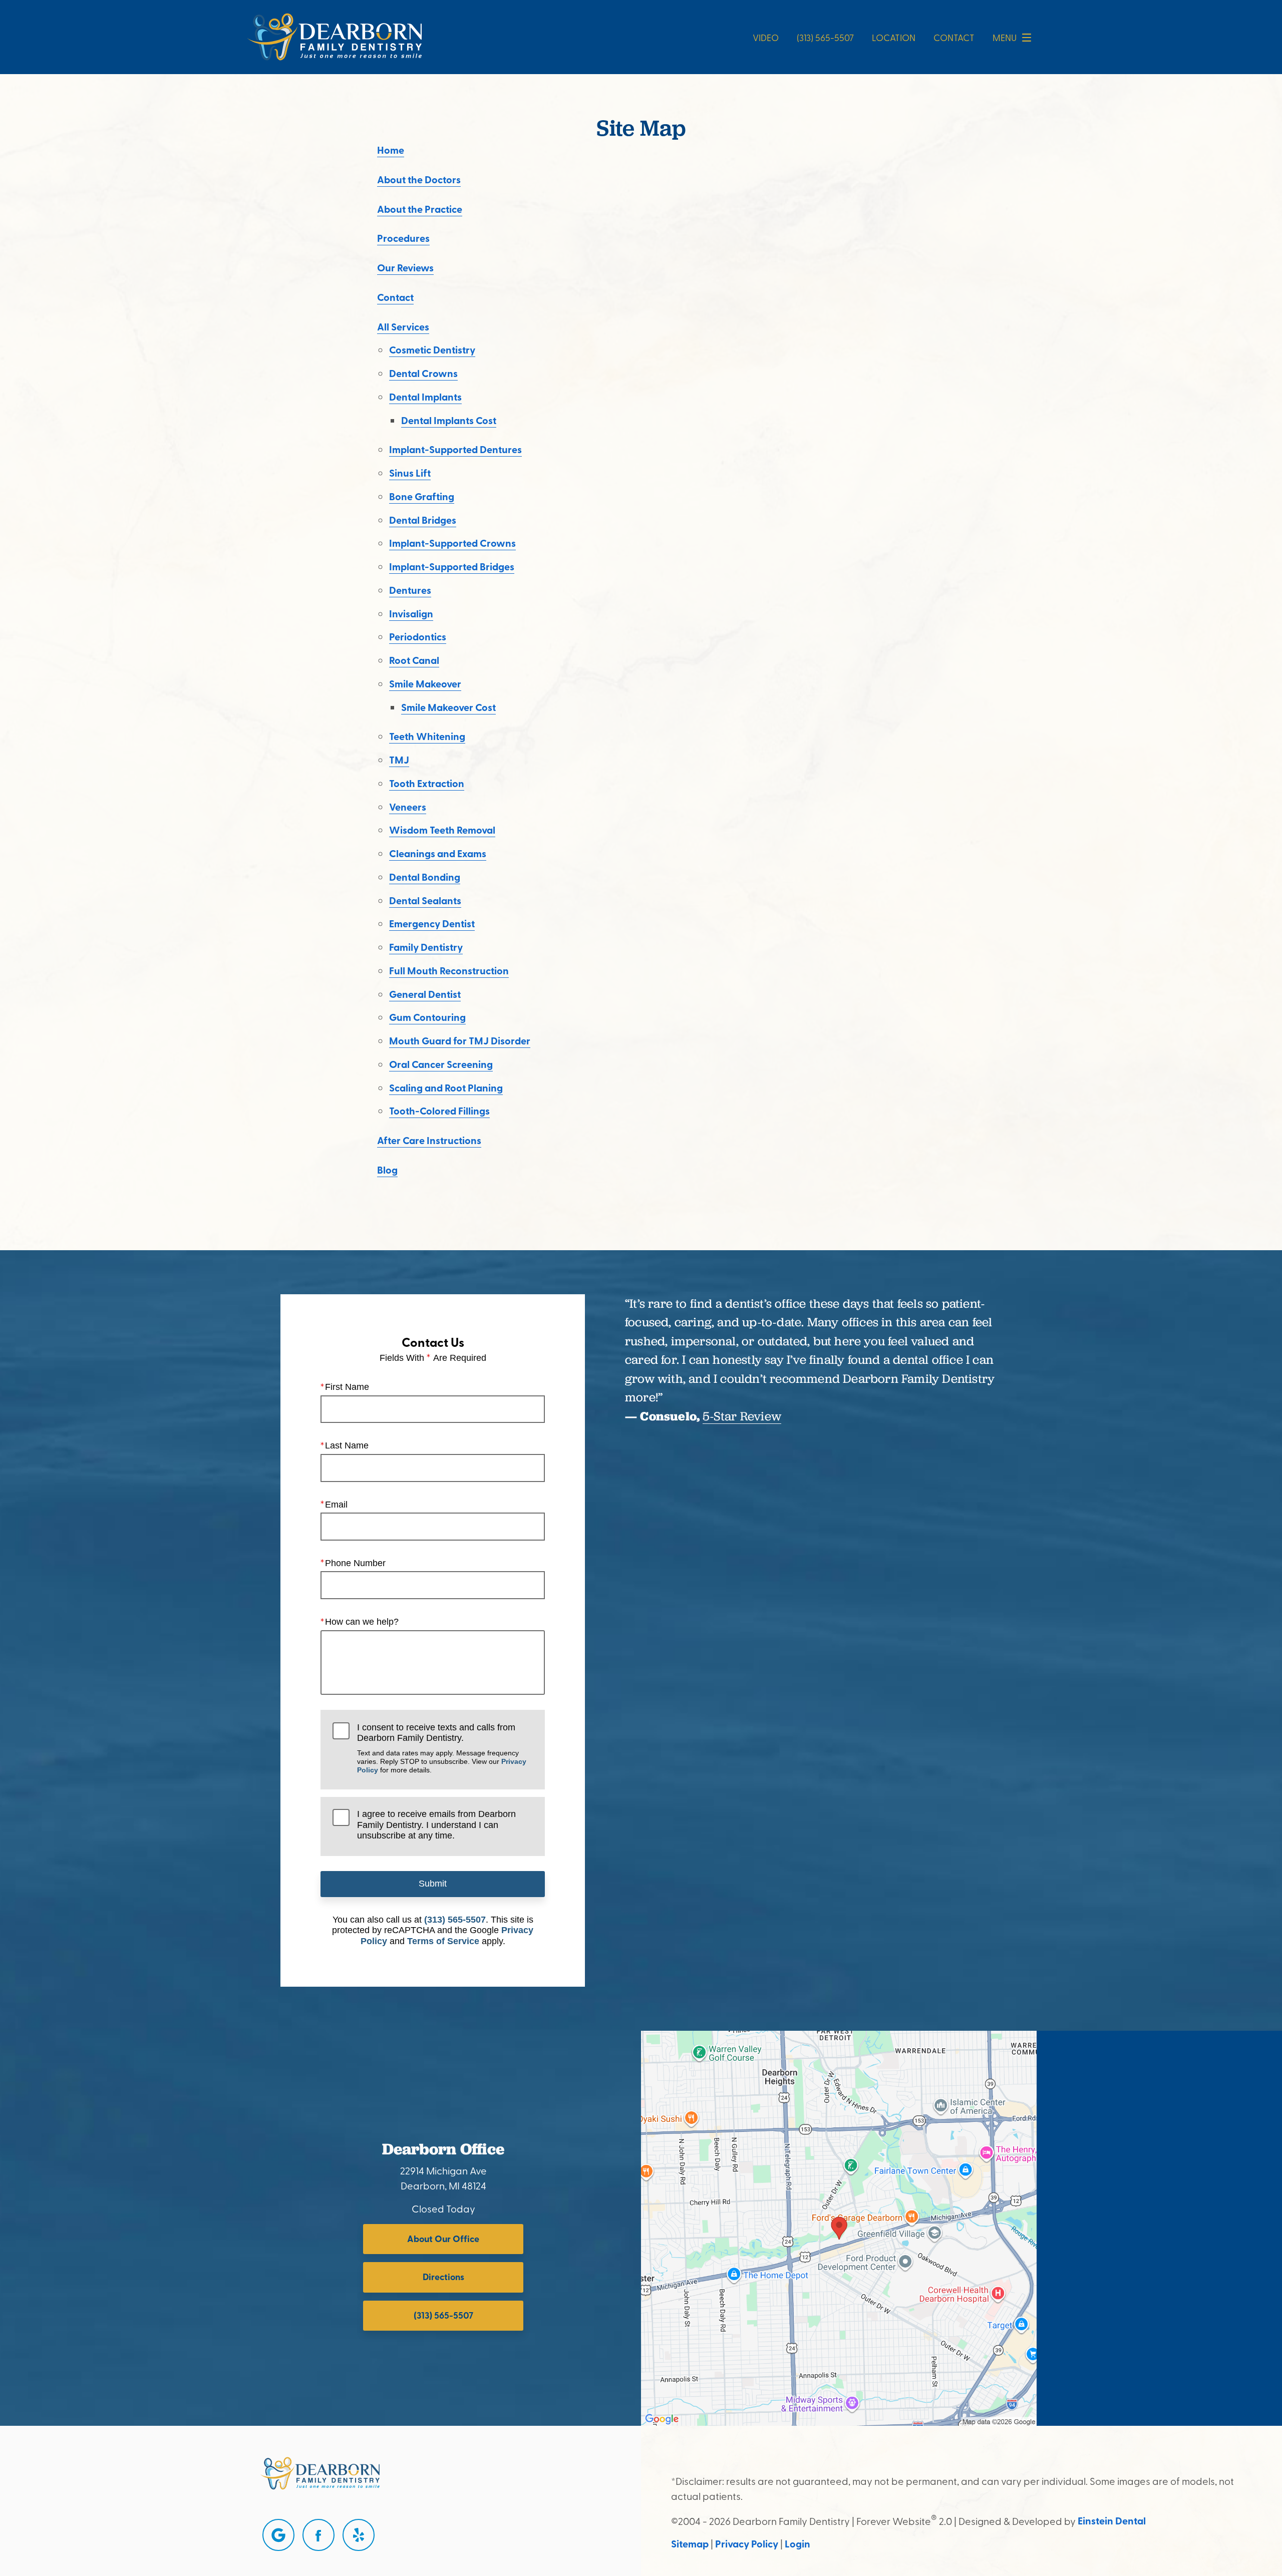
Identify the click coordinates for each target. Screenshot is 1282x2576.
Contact (954, 37)
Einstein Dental (1112, 2520)
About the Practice (420, 209)
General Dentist (425, 994)
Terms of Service (443, 1941)
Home (391, 150)
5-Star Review (742, 1416)
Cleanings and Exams (438, 853)
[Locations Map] (839, 2227)
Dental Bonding (425, 877)
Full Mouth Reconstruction (449, 970)
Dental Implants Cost (449, 420)
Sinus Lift (410, 473)
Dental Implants (425, 397)
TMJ (399, 760)
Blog (387, 1170)
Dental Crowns (423, 373)
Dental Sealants (425, 900)
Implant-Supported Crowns (452, 543)
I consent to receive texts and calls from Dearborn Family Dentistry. (442, 1748)
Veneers (408, 807)
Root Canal (414, 660)
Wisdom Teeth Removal (442, 830)
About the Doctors (419, 179)
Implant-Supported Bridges (452, 566)
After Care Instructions (429, 1140)
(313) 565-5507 (455, 1920)
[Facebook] (318, 2535)
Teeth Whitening (427, 736)
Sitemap (690, 2543)
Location (894, 37)
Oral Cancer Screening (441, 1064)
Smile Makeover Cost (448, 707)
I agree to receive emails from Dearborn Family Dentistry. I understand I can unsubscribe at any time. (436, 1825)
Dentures (410, 590)
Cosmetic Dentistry (432, 349)
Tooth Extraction (427, 783)
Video (766, 37)
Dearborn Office (443, 2149)
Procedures (403, 238)
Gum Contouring (427, 1017)
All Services (403, 326)
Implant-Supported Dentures (455, 449)
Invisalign (411, 613)
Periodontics (418, 636)
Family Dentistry (426, 947)
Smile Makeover (425, 683)
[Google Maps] (278, 2535)
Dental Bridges (423, 520)
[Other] (359, 2535)
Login (797, 2543)
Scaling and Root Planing (446, 1087)
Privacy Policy (747, 2543)
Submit (433, 1884)
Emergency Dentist (432, 923)
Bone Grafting (422, 496)
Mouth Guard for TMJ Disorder (460, 1040)
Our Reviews (405, 267)
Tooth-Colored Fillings (439, 1111)
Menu (1005, 37)
